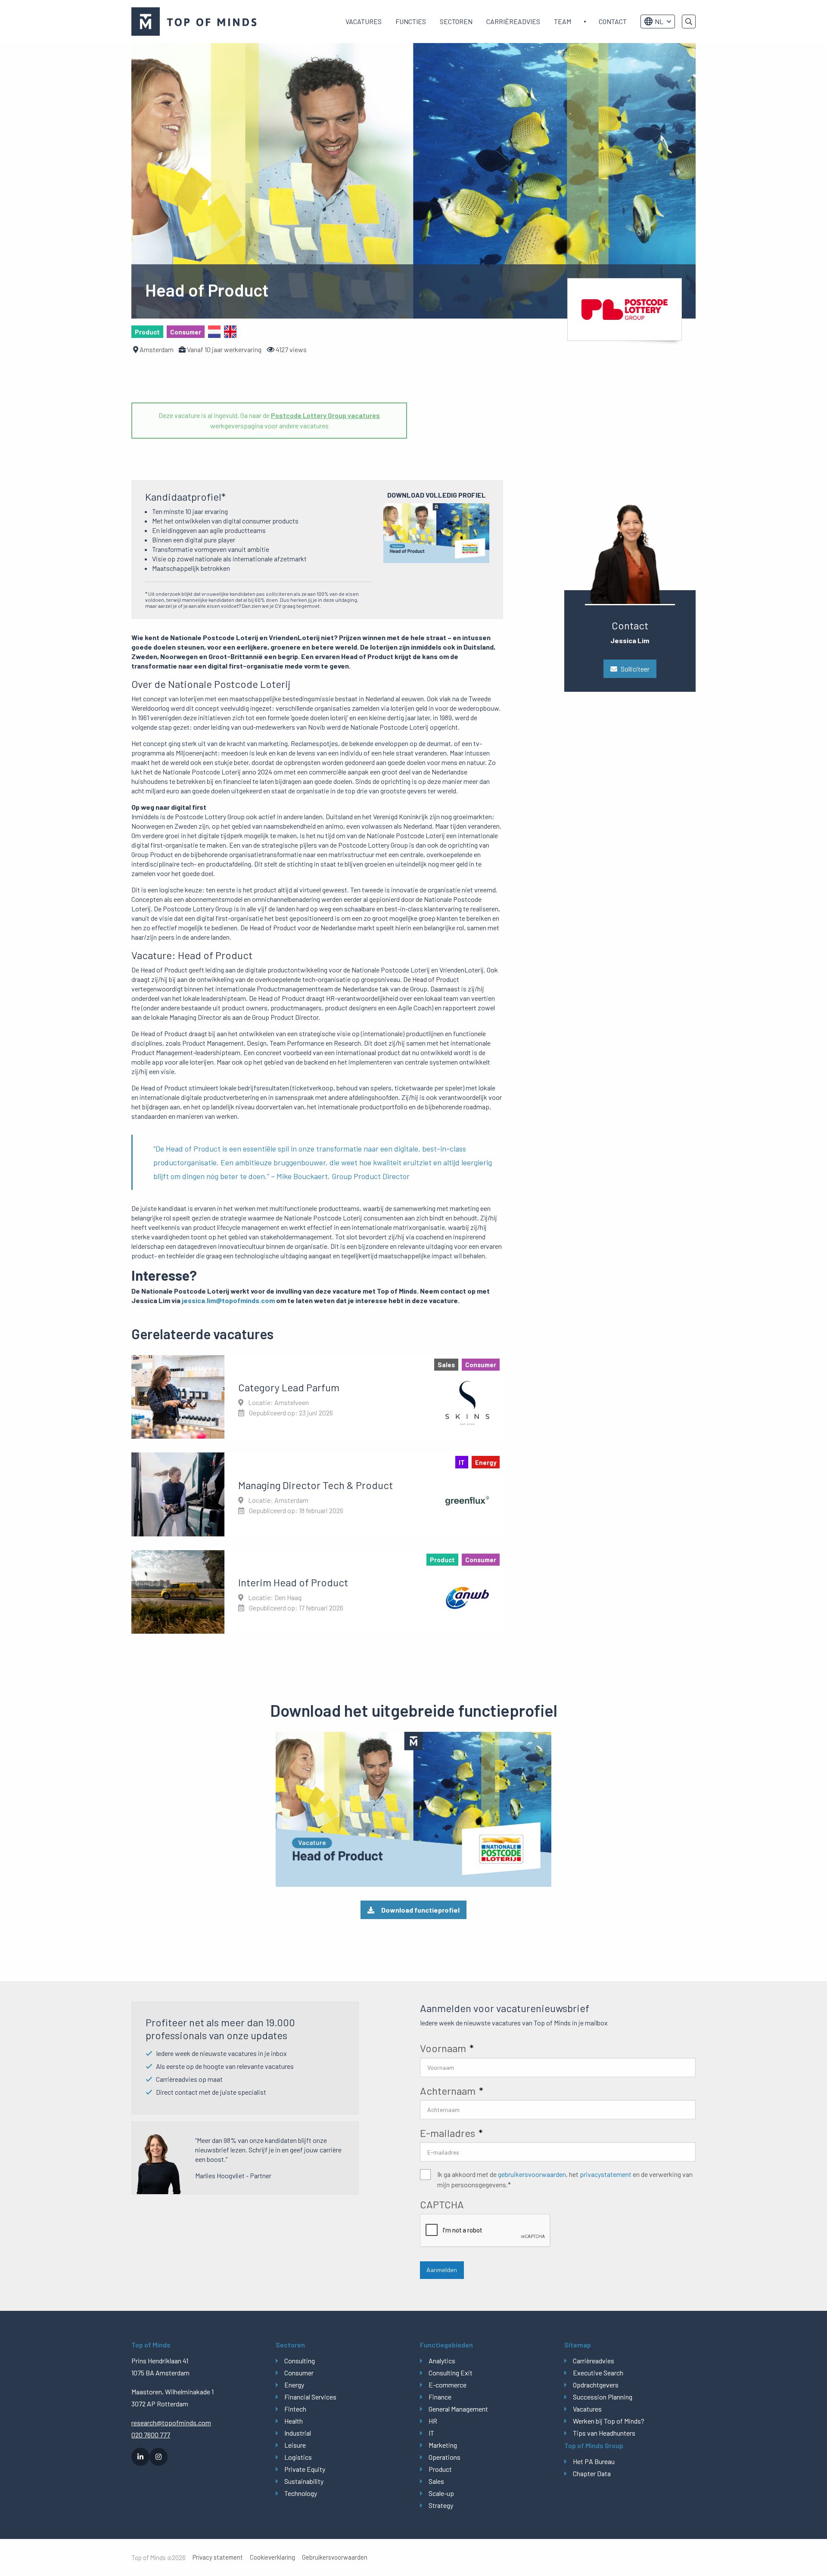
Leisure (295, 2445)
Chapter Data (592, 2473)
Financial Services (310, 2397)
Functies (411, 21)
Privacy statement (218, 2557)
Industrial (298, 2433)
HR (433, 2421)
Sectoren (456, 21)
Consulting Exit (451, 2373)
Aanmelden (442, 2270)
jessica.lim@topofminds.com (228, 1300)
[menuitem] (364, 22)
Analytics (442, 2361)
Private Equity (305, 2469)
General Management (458, 2409)
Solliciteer (635, 669)
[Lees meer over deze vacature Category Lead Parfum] (317, 1397)
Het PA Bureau (594, 2461)
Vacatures (364, 21)
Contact (613, 21)
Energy (294, 2385)
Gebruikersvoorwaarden (335, 2557)
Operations (445, 2457)
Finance (440, 2397)
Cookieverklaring (272, 2557)
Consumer (299, 2373)
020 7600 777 (151, 2435)
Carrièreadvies (513, 21)
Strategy (441, 2505)
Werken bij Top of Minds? (609, 2421)
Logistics (298, 2457)
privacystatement (606, 2174)
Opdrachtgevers (596, 2385)
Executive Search (598, 2373)
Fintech (295, 2409)
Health (294, 2421)
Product (440, 2469)
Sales (436, 2481)
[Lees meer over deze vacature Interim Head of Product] (317, 1592)
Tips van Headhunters (604, 2433)
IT (431, 2433)
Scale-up (441, 2493)
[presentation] (485, 2231)
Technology (301, 2493)
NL (659, 21)
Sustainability (304, 2481)
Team (563, 21)
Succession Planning (603, 2397)
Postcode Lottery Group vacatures (325, 415)
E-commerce (448, 2385)
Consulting (300, 2361)
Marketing (443, 2445)
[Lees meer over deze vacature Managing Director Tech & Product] (317, 1494)
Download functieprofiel (420, 1910)
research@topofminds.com (171, 2423)
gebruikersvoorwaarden (532, 2174)
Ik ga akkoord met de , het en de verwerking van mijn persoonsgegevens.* (565, 2179)
